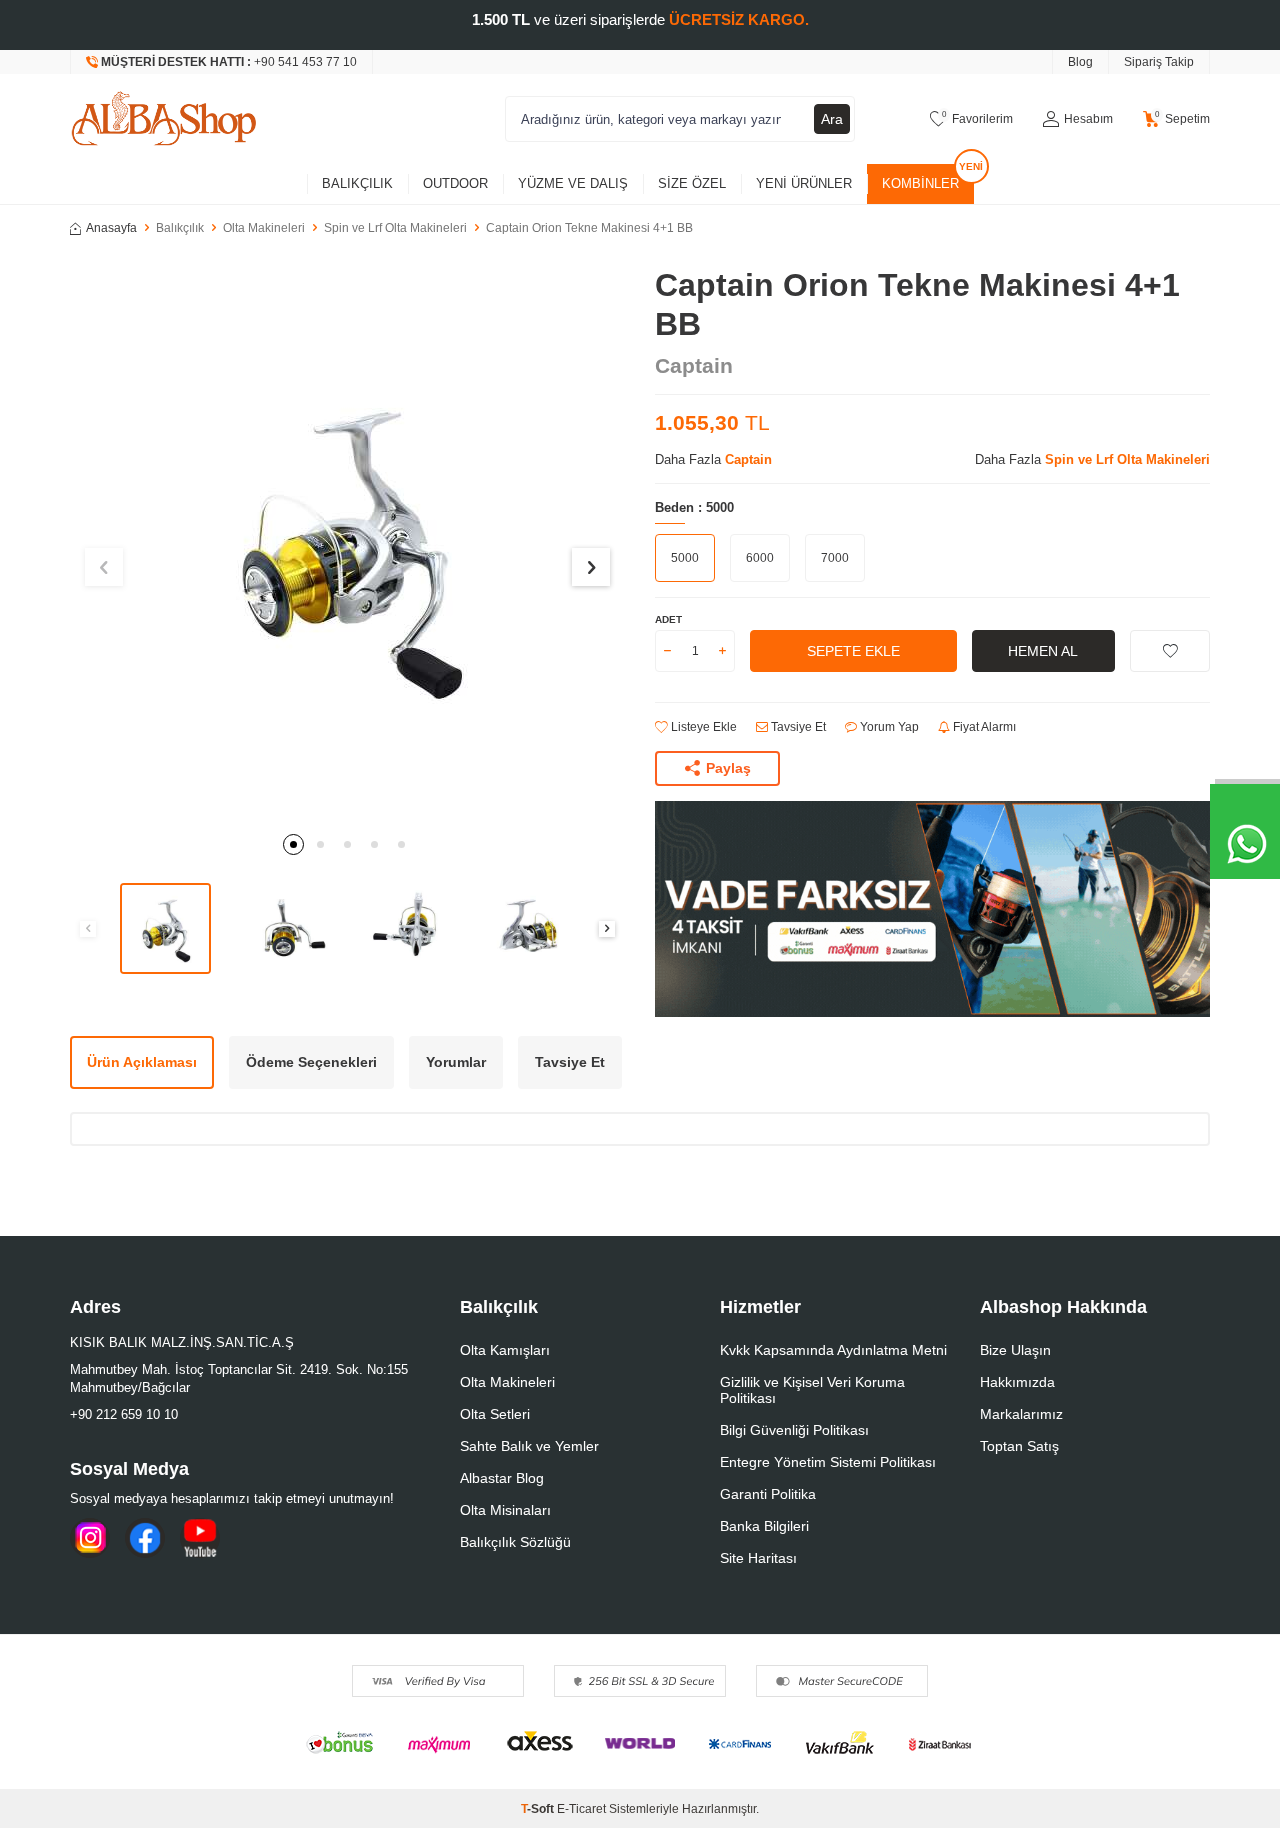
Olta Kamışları (505, 1350)
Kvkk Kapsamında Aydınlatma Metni (833, 1350)
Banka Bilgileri (764, 1526)
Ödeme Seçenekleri (311, 1062)
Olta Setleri (495, 1414)
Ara (832, 119)
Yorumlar (456, 1062)
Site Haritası (758, 1558)
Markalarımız (1021, 1414)
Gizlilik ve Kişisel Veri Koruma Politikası (812, 1390)
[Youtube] (200, 1538)
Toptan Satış (1019, 1446)
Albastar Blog (502, 1478)
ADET (668, 619)
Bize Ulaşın (1015, 1350)
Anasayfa (111, 228)
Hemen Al (1043, 651)
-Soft (539, 1809)
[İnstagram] (90, 1538)
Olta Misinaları (505, 1510)
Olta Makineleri (264, 228)
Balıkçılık (357, 183)
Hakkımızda (1017, 1382)
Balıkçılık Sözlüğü (515, 1542)
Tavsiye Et (797, 727)
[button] (293, 844)
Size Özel (692, 183)
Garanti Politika (768, 1494)
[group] (347, 543)
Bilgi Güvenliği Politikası (794, 1430)
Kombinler (920, 183)
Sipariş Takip (1159, 62)
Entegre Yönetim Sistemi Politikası (828, 1462)
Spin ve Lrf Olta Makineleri (395, 228)
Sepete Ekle (853, 651)
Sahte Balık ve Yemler (529, 1446)
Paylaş (728, 768)
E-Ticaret (581, 1809)
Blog (1080, 62)
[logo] (164, 119)
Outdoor (455, 183)
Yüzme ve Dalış (573, 183)
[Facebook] (145, 1538)
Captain (694, 365)
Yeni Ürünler (804, 183)
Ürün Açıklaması (142, 1062)
